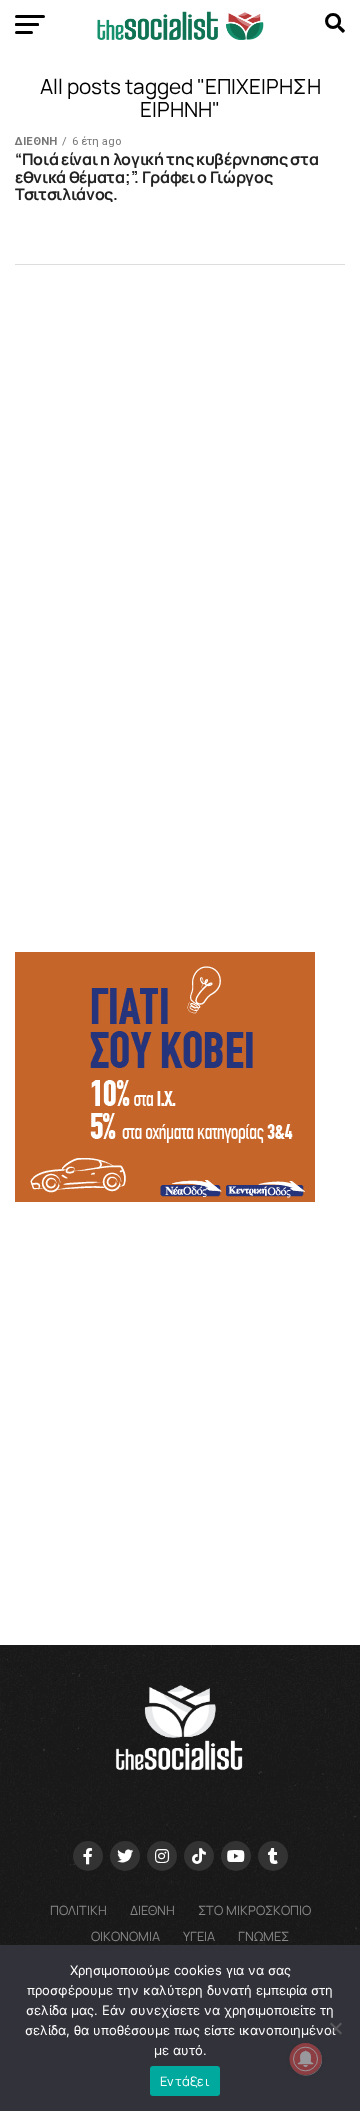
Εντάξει (185, 2081)
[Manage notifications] (306, 2059)
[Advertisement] (180, 1414)
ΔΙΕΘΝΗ (152, 1910)
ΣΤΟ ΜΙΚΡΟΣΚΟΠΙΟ (254, 1910)
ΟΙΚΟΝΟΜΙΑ (125, 1936)
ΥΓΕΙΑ (199, 1936)
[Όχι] (335, 2028)
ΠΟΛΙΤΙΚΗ (78, 1910)
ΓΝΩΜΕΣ (263, 1936)
